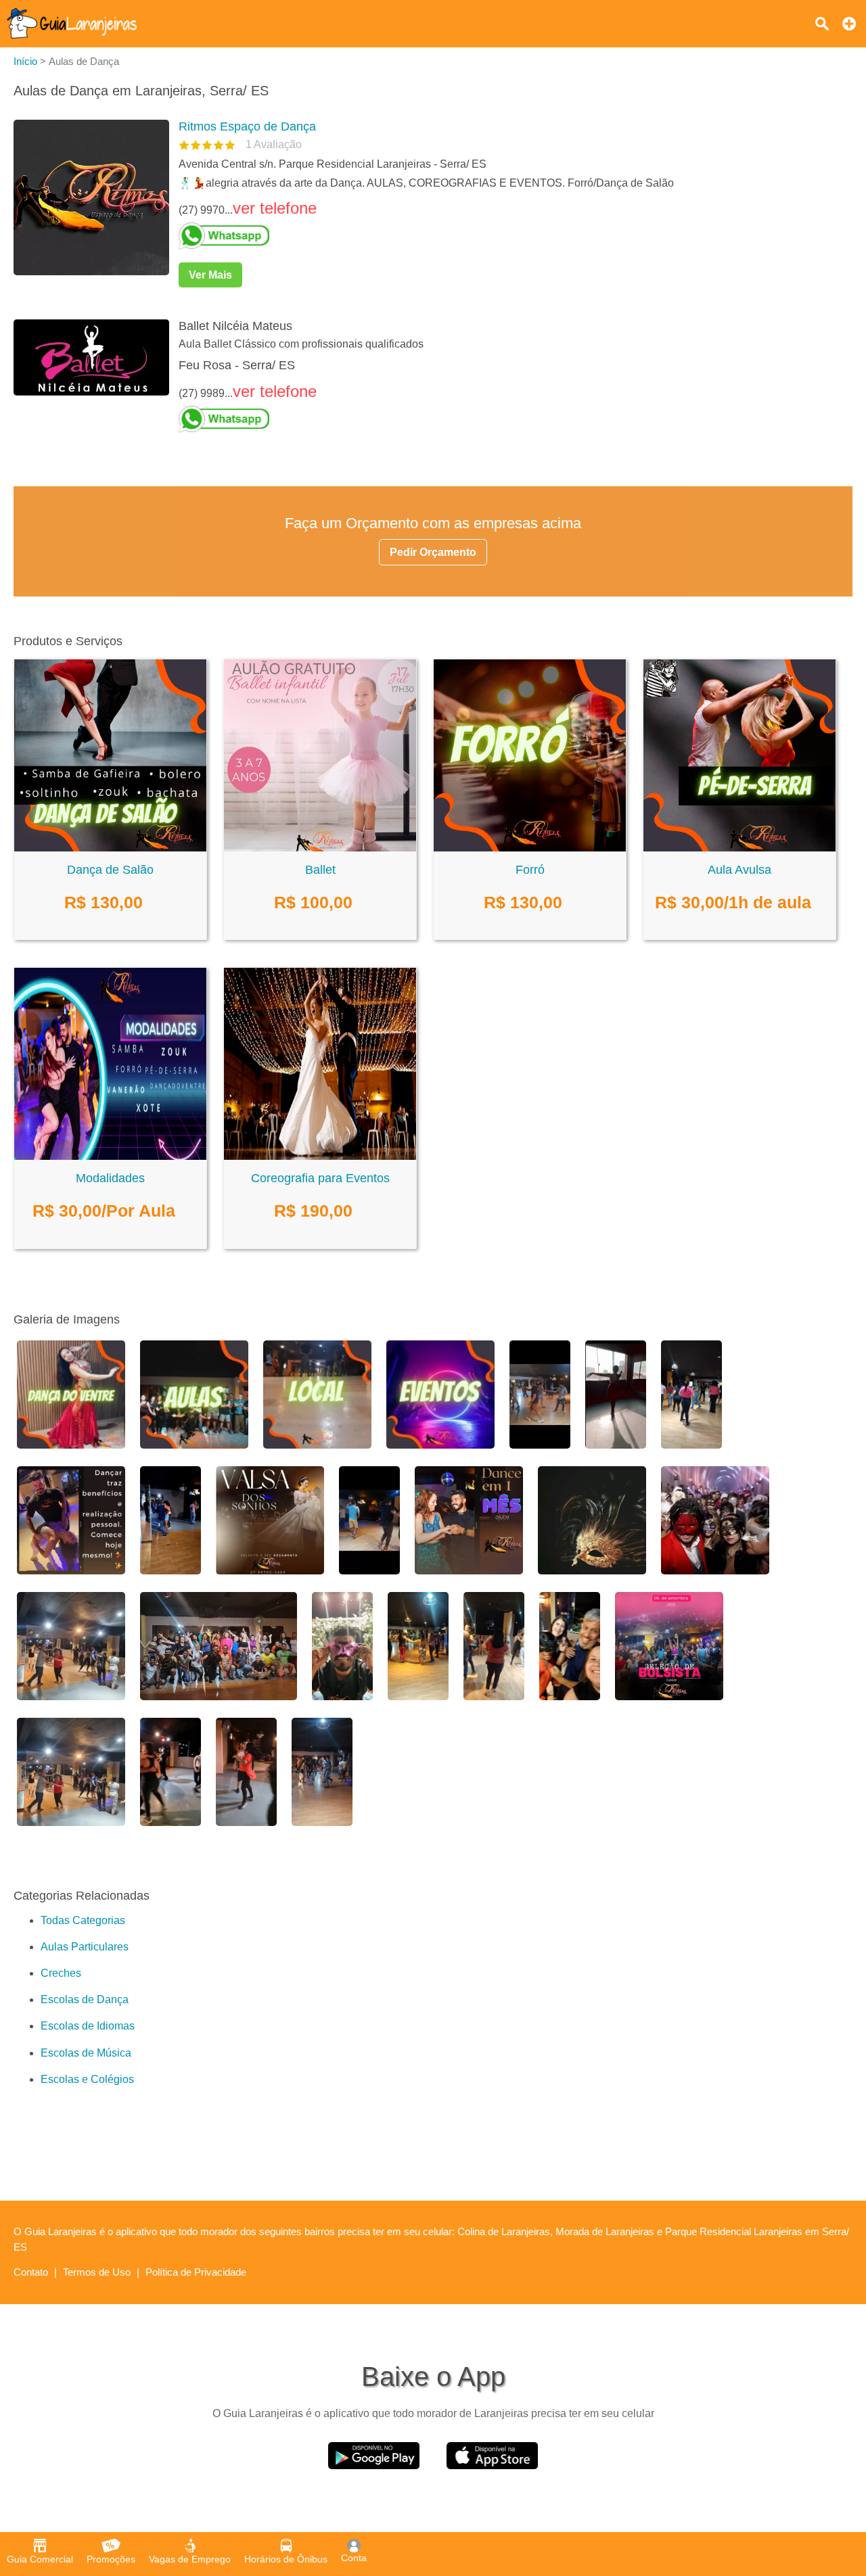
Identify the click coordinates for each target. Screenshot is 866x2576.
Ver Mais (210, 275)
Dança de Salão (110, 870)
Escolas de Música (86, 2053)
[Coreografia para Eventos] (320, 1156)
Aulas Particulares (85, 1947)
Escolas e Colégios (87, 2079)
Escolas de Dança (85, 1999)
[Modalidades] (110, 1156)
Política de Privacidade (196, 2272)
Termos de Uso (97, 2272)
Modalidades (110, 1178)
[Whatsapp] (510, 236)
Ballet (320, 870)
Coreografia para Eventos (320, 1178)
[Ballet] (320, 848)
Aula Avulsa (739, 870)
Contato (31, 2272)
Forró (530, 870)
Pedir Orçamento (433, 552)
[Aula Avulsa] (739, 848)
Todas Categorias (83, 1920)
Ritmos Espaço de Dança (247, 126)
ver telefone (275, 208)
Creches (61, 1973)
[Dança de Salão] (110, 848)
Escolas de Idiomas (88, 2026)
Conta (354, 2558)
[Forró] (530, 848)
